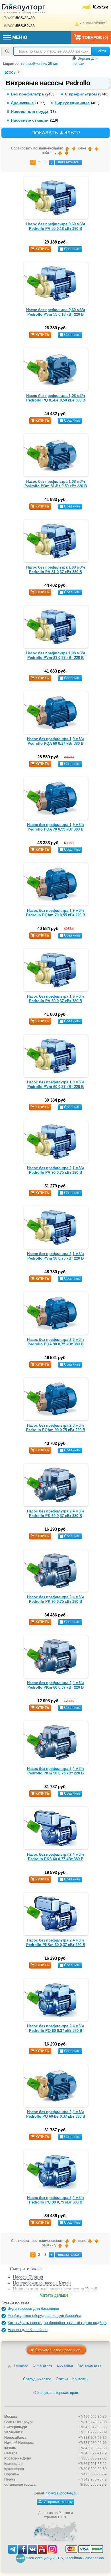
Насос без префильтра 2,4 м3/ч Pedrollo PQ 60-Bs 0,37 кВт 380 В (56, 2114)
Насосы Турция (28, 2277)
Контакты (80, 2379)
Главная (21, 2365)
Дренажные (22, 103)
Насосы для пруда (29, 111)
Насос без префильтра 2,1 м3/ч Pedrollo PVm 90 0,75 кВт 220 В (55, 1256)
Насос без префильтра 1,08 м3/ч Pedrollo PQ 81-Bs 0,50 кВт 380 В (56, 398)
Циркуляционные (72, 103)
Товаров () (95, 38)
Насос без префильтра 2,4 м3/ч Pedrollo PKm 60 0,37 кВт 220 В (55, 1685)
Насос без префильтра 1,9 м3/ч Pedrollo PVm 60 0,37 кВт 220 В (55, 1084)
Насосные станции (30, 120)
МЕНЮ (20, 37)
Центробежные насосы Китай (42, 2283)
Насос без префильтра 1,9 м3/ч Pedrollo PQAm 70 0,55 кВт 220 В (55, 913)
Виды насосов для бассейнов (33, 2308)
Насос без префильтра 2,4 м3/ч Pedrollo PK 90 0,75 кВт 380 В (55, 1599)
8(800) (19, 26)
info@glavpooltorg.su (61, 2493)
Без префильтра (27, 94)
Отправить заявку (58, 2502)
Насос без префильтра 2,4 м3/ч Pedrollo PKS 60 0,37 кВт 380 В (55, 1857)
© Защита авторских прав (56, 2393)
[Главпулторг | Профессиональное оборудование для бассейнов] (24, 10)
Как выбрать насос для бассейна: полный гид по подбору (57, 2323)
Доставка (65, 2365)
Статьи (62, 2379)
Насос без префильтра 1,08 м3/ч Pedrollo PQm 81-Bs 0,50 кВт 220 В (56, 484)
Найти (101, 51)
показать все (68, 162)
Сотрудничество (37, 2379)
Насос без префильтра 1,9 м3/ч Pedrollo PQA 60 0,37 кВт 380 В (55, 741)
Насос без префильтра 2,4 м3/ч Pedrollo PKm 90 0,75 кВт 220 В (55, 1771)
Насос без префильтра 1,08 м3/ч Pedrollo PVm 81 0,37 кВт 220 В (56, 655)
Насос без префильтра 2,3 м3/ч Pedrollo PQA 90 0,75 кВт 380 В (55, 1342)
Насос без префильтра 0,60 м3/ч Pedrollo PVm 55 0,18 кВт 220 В (56, 312)
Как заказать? (89, 2365)
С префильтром (81, 94)
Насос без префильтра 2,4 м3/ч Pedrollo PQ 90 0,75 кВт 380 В (55, 2200)
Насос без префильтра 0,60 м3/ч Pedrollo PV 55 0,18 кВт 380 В (56, 226)
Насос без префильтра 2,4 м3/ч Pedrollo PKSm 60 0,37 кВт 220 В (56, 1943)
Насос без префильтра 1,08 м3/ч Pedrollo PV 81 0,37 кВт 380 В (56, 570)
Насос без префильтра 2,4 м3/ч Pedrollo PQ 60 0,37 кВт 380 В (55, 2028)
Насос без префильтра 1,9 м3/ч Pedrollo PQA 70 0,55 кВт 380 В (55, 827)
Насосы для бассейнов (28, 2330)
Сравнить (72, 249)
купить (42, 249)
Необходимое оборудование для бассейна (44, 2316)
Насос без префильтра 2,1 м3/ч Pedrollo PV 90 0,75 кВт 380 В (55, 1170)
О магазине (43, 2365)
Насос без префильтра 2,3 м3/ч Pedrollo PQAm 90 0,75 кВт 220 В (55, 1428)
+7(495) (18, 18)
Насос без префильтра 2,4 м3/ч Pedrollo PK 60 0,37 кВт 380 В (55, 1513)
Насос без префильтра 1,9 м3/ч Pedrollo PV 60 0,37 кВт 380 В (55, 999)
